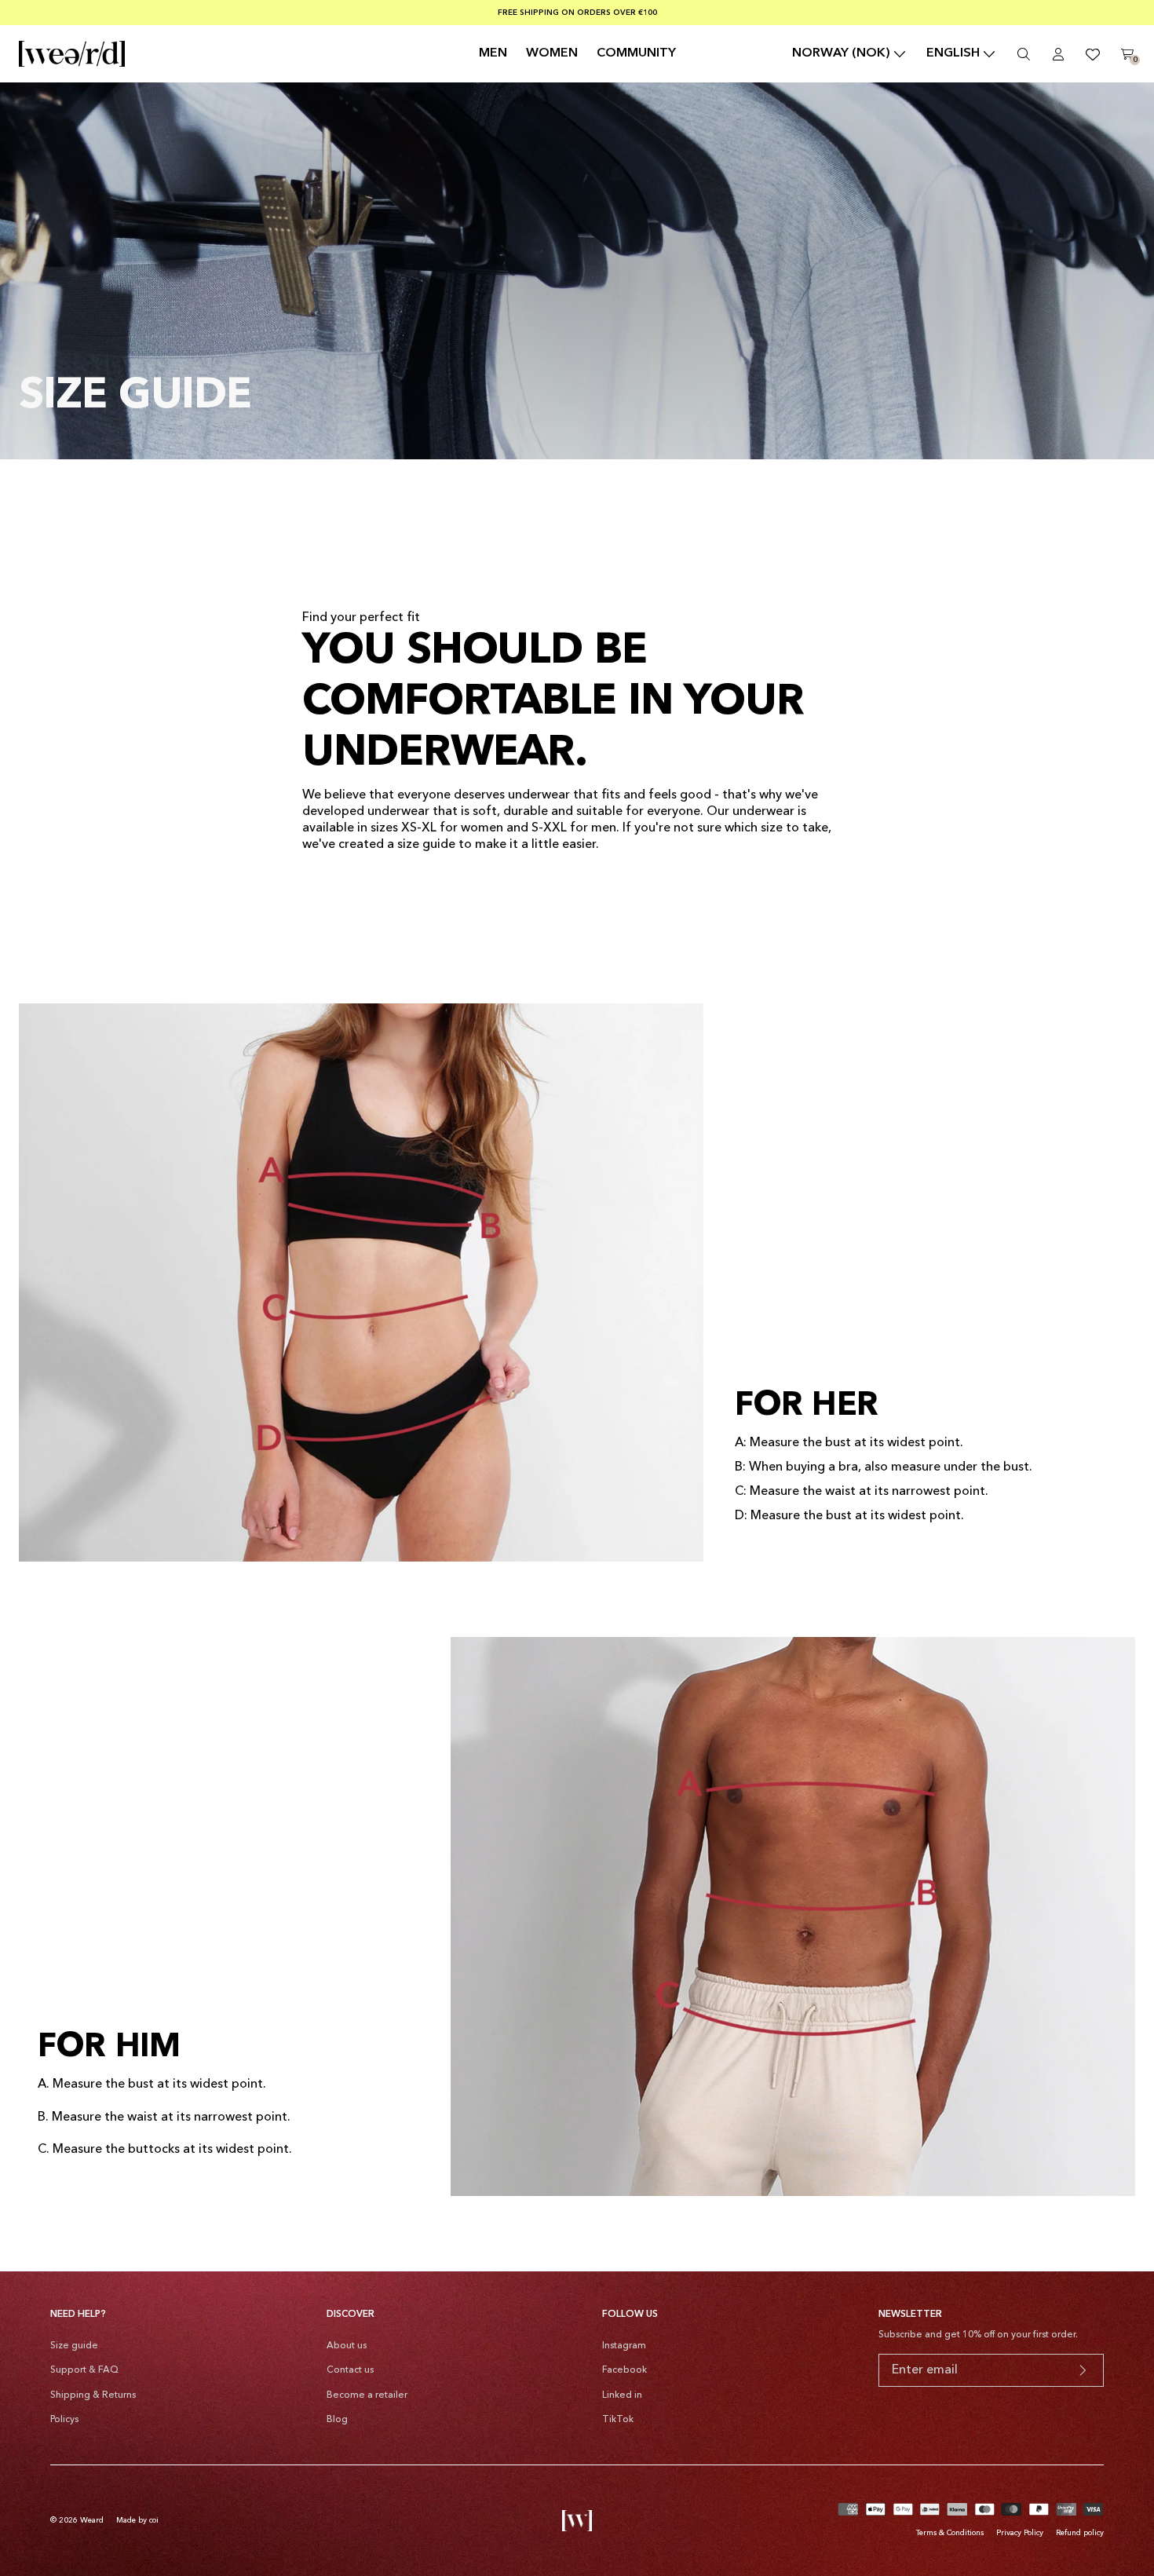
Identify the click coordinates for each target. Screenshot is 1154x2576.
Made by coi (137, 2520)
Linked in (622, 2395)
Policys (64, 2420)
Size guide (74, 2346)
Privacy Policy (1020, 2533)
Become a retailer (367, 2395)
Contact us (350, 2370)
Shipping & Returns (93, 2395)
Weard (92, 2520)
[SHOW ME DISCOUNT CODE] (1083, 2370)
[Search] (1024, 54)
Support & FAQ (84, 2370)
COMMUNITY (636, 53)
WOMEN (552, 53)
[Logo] (72, 54)
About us (347, 2346)
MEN (493, 53)
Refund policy (1080, 2533)
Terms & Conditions (950, 2533)
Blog (337, 2420)
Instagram (624, 2346)
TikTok (618, 2420)
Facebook (624, 2370)
